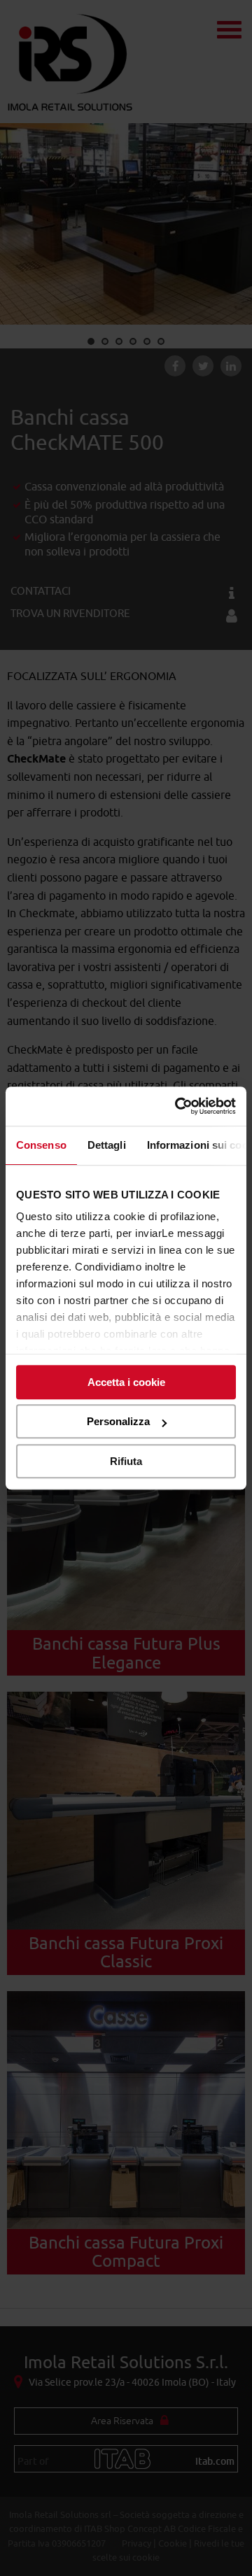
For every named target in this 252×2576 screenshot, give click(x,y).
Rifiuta (126, 1461)
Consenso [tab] (41, 1145)
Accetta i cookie (126, 1382)
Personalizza (118, 1421)
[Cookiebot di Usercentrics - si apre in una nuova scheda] (178, 1106)
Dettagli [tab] (107, 1145)
